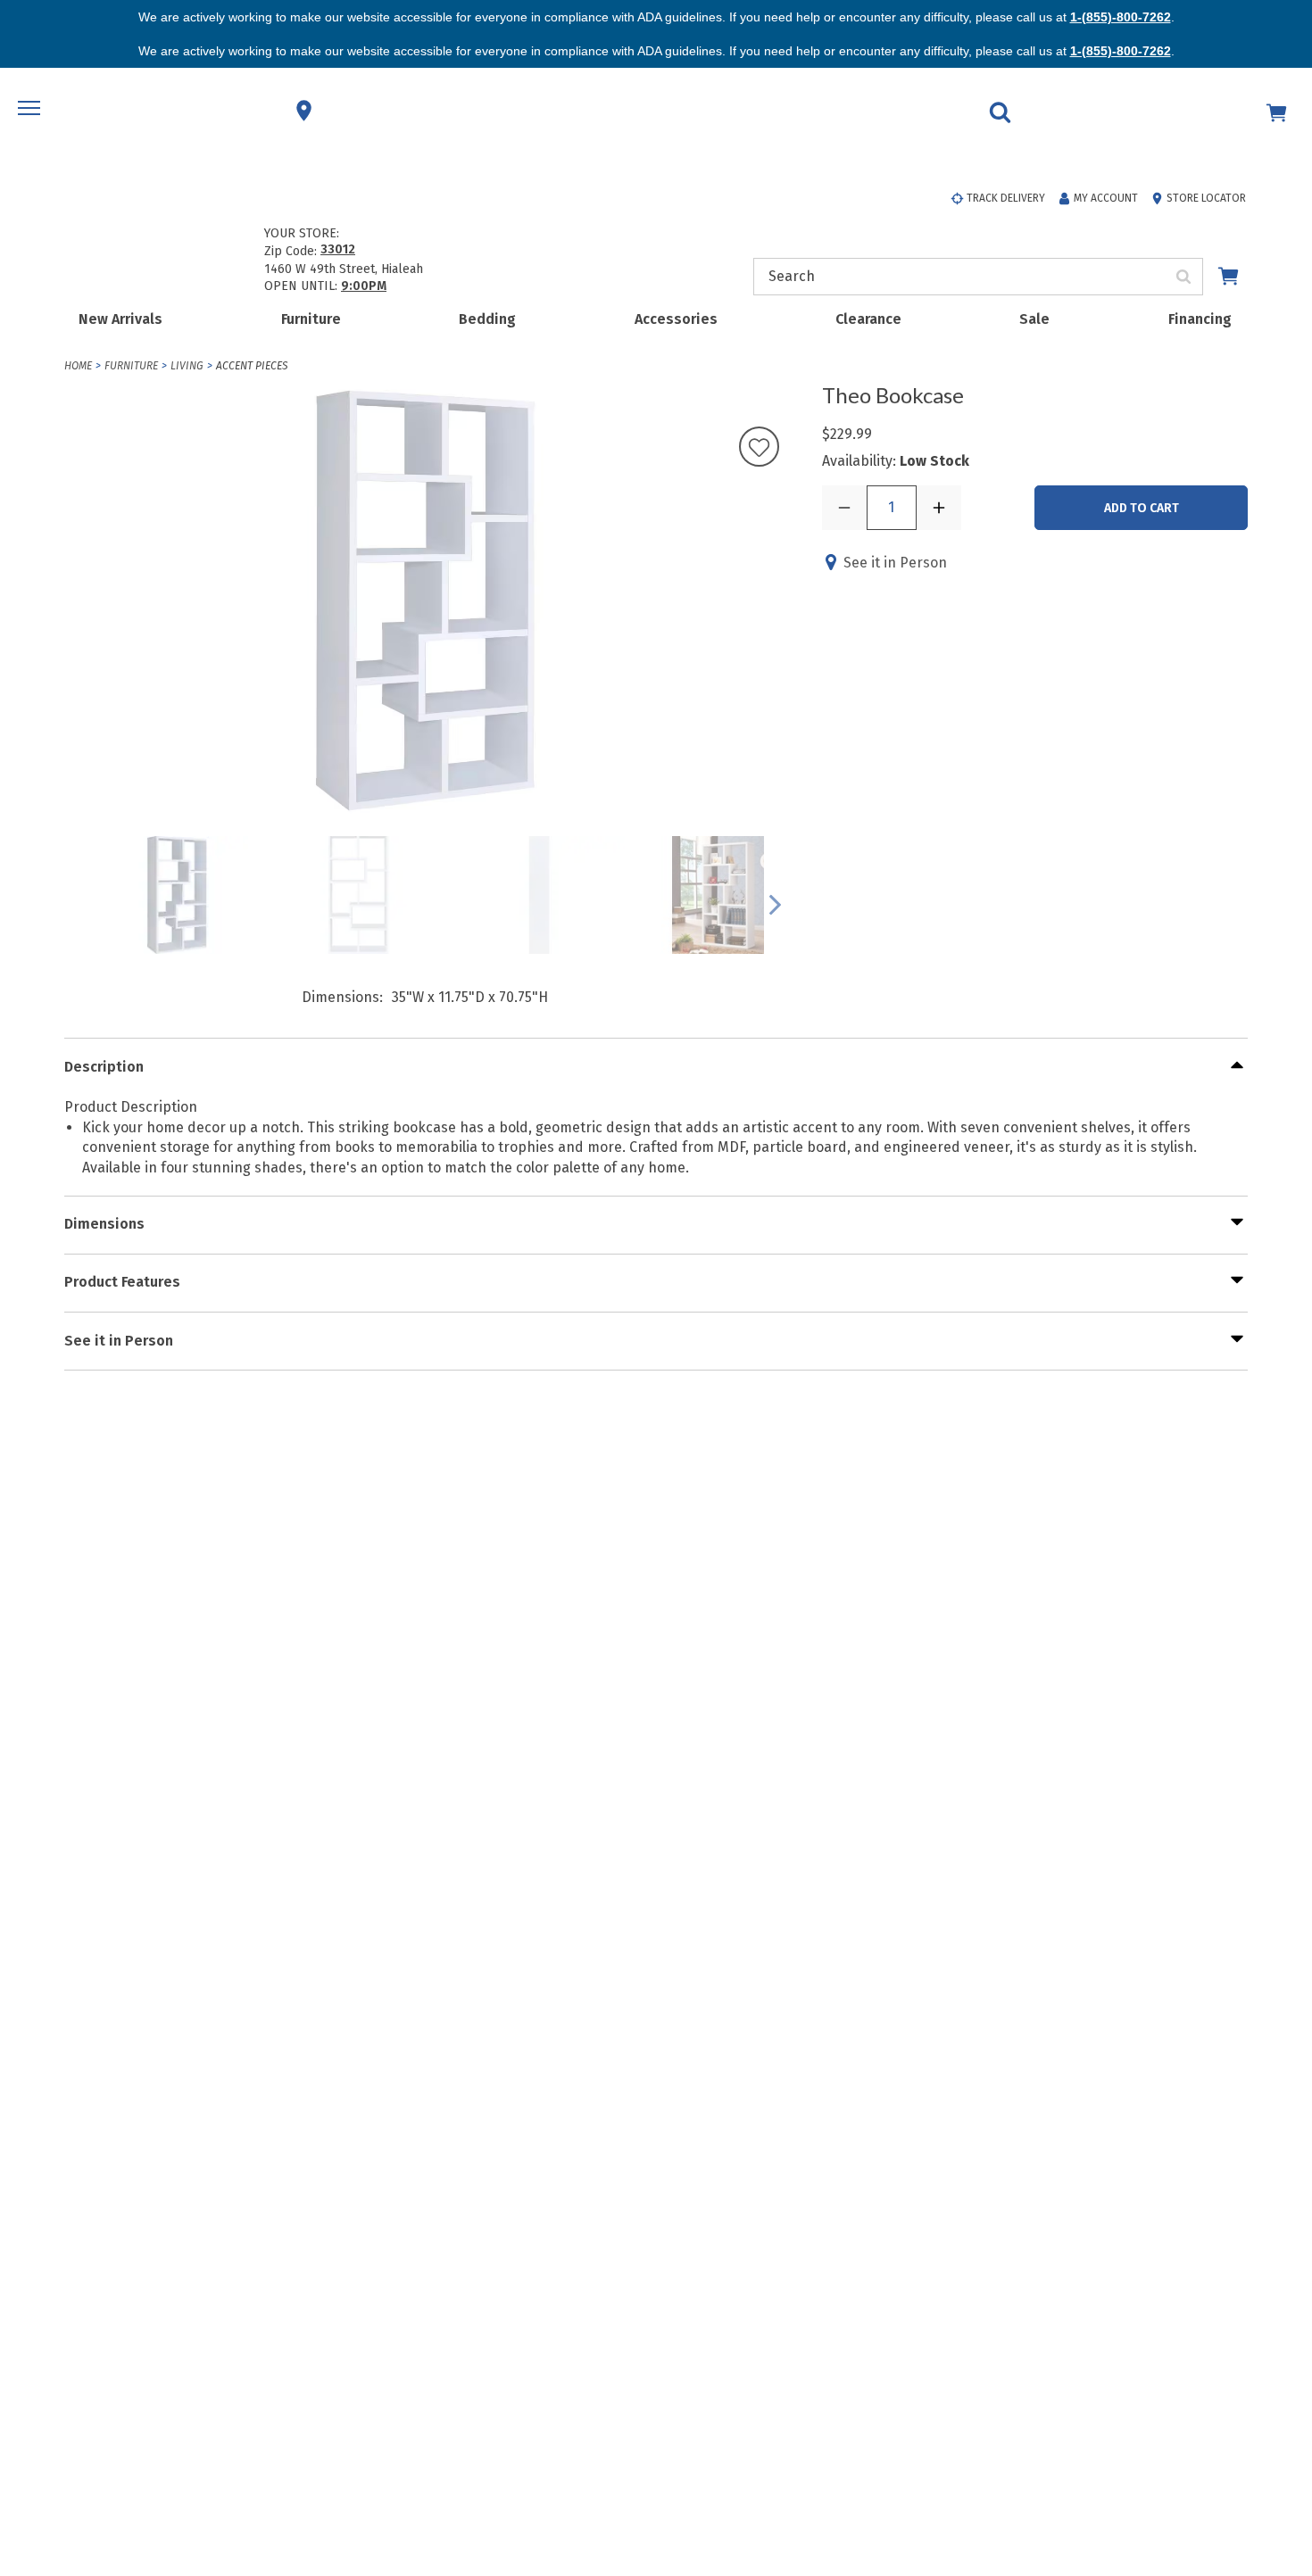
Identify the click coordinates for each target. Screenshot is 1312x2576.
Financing (1200, 319)
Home (78, 366)
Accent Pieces (252, 366)
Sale (1034, 319)
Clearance (868, 319)
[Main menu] (31, 111)
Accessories (676, 319)
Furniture (311, 319)
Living (187, 366)
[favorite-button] (759, 448)
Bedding (487, 319)
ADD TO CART (1142, 508)
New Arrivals (120, 319)
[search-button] (1184, 277)
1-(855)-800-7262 (1121, 17)
